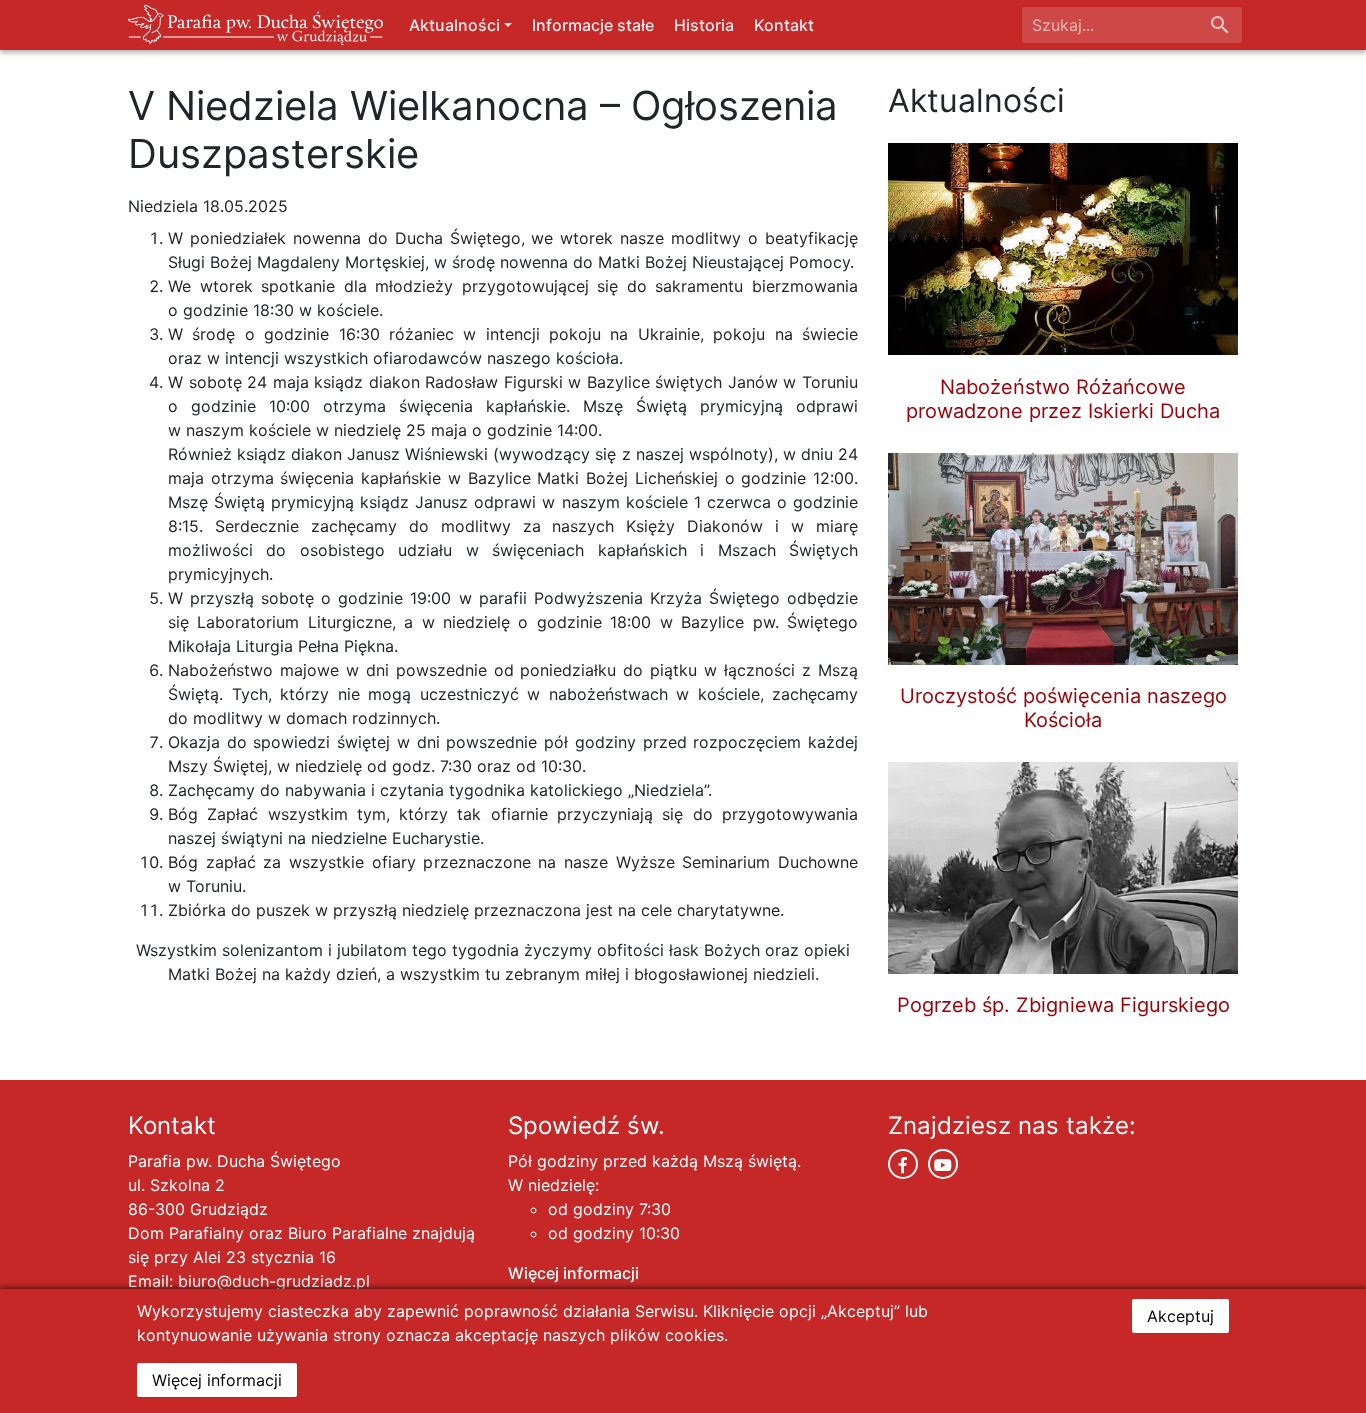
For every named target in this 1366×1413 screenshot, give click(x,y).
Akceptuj (1180, 1316)
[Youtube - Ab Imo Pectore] (943, 1164)
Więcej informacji (573, 1273)
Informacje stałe (593, 25)
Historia (704, 25)
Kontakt (784, 25)
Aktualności (454, 25)
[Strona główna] (255, 25)
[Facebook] (903, 1164)
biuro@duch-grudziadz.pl (274, 1281)
